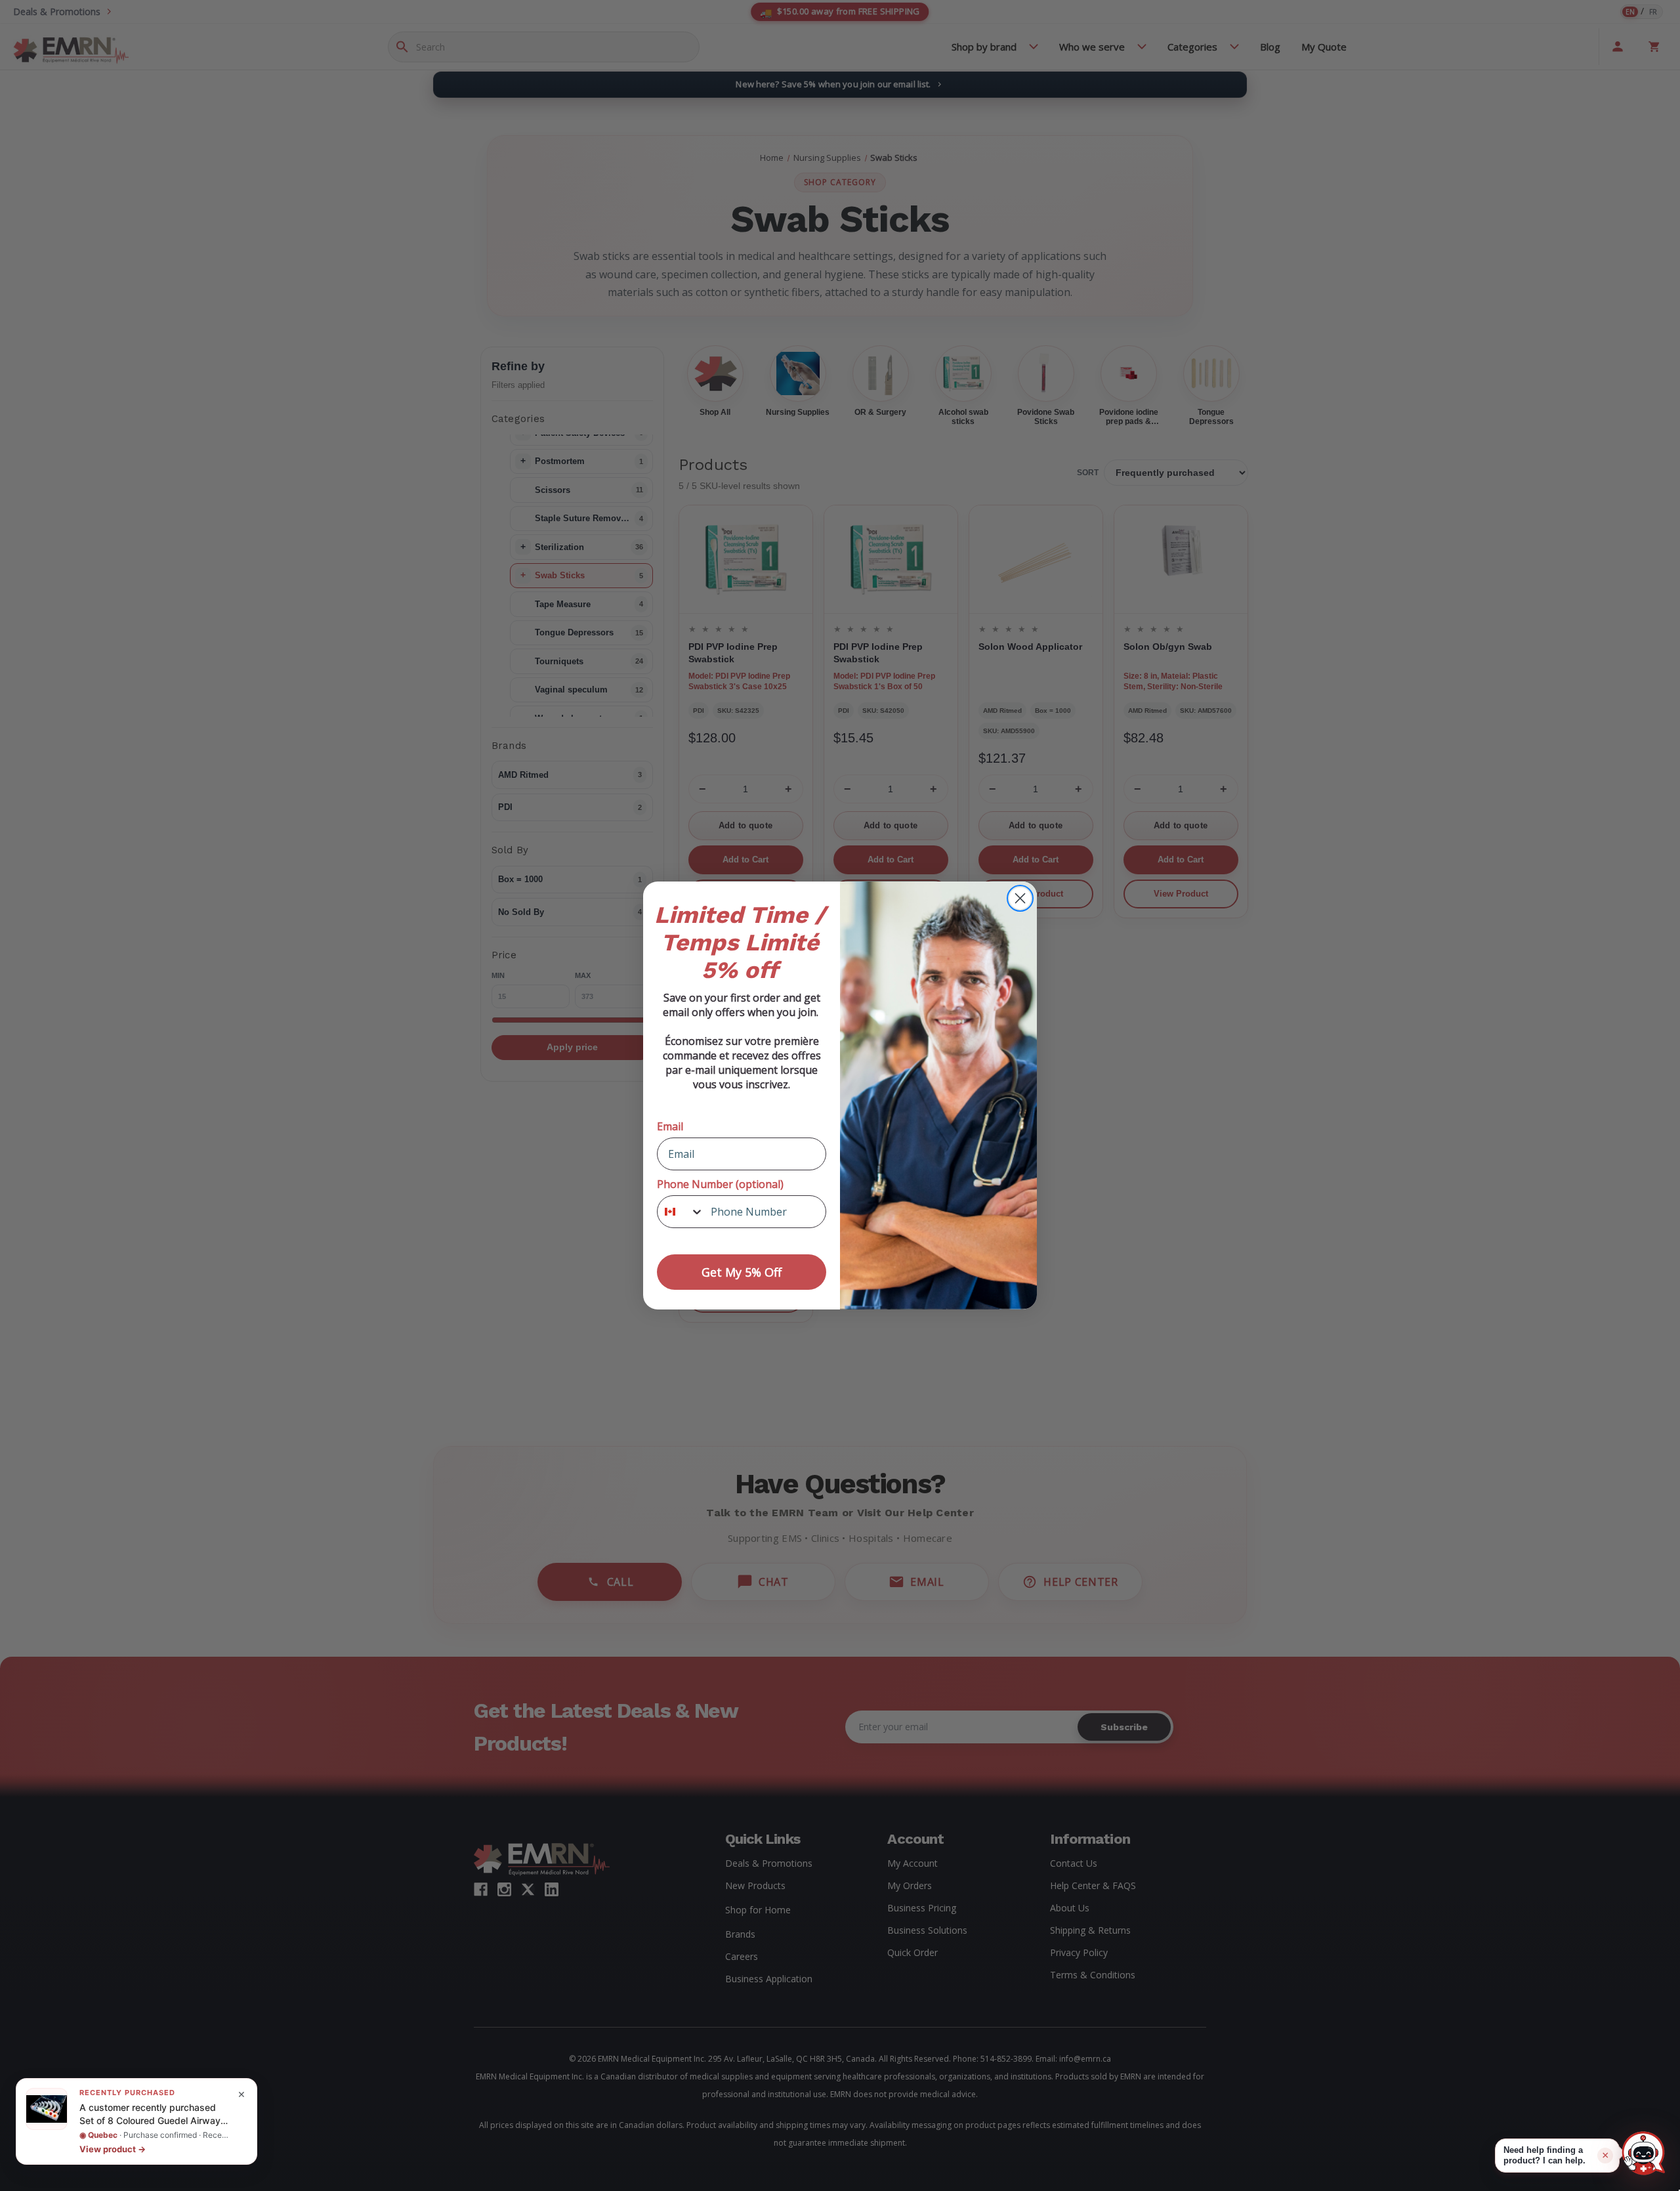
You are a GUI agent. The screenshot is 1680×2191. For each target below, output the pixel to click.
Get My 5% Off (742, 1272)
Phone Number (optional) (720, 1184)
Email (670, 1126)
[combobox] (681, 1212)
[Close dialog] (1020, 898)
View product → (113, 2149)
